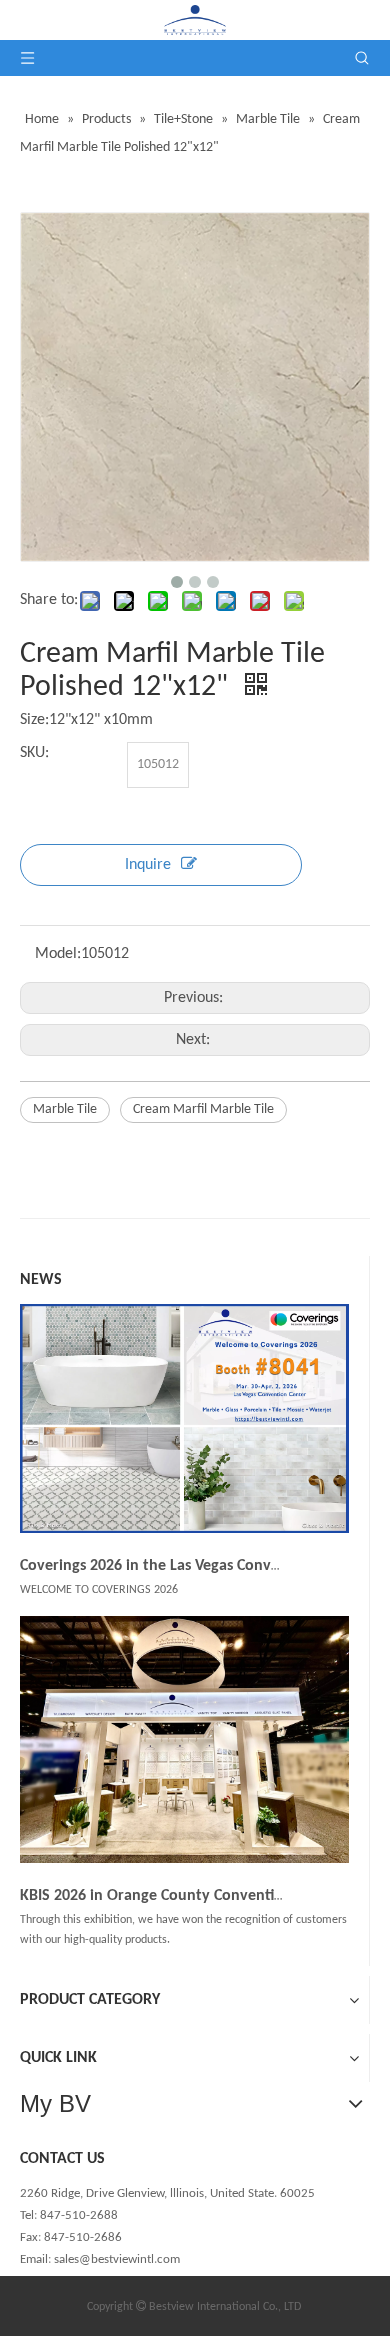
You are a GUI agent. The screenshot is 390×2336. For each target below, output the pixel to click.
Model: (58, 954)
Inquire (148, 865)
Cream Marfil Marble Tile (203, 1109)
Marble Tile (65, 1109)
